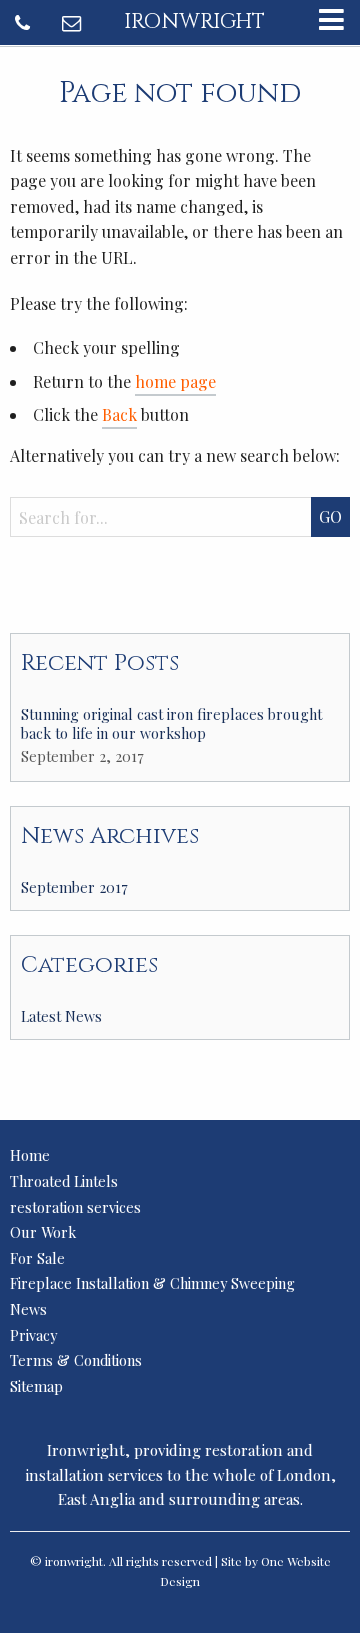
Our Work (43, 1232)
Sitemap (36, 1386)
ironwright (194, 22)
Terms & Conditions (76, 1360)
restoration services (75, 1207)
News (28, 1309)
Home (30, 1155)
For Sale (37, 1258)
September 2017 (74, 887)
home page (175, 381)
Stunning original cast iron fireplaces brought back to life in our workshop (171, 723)
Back (119, 414)
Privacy (33, 1335)
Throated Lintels (64, 1181)
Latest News (61, 1016)
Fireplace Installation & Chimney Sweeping (152, 1283)
